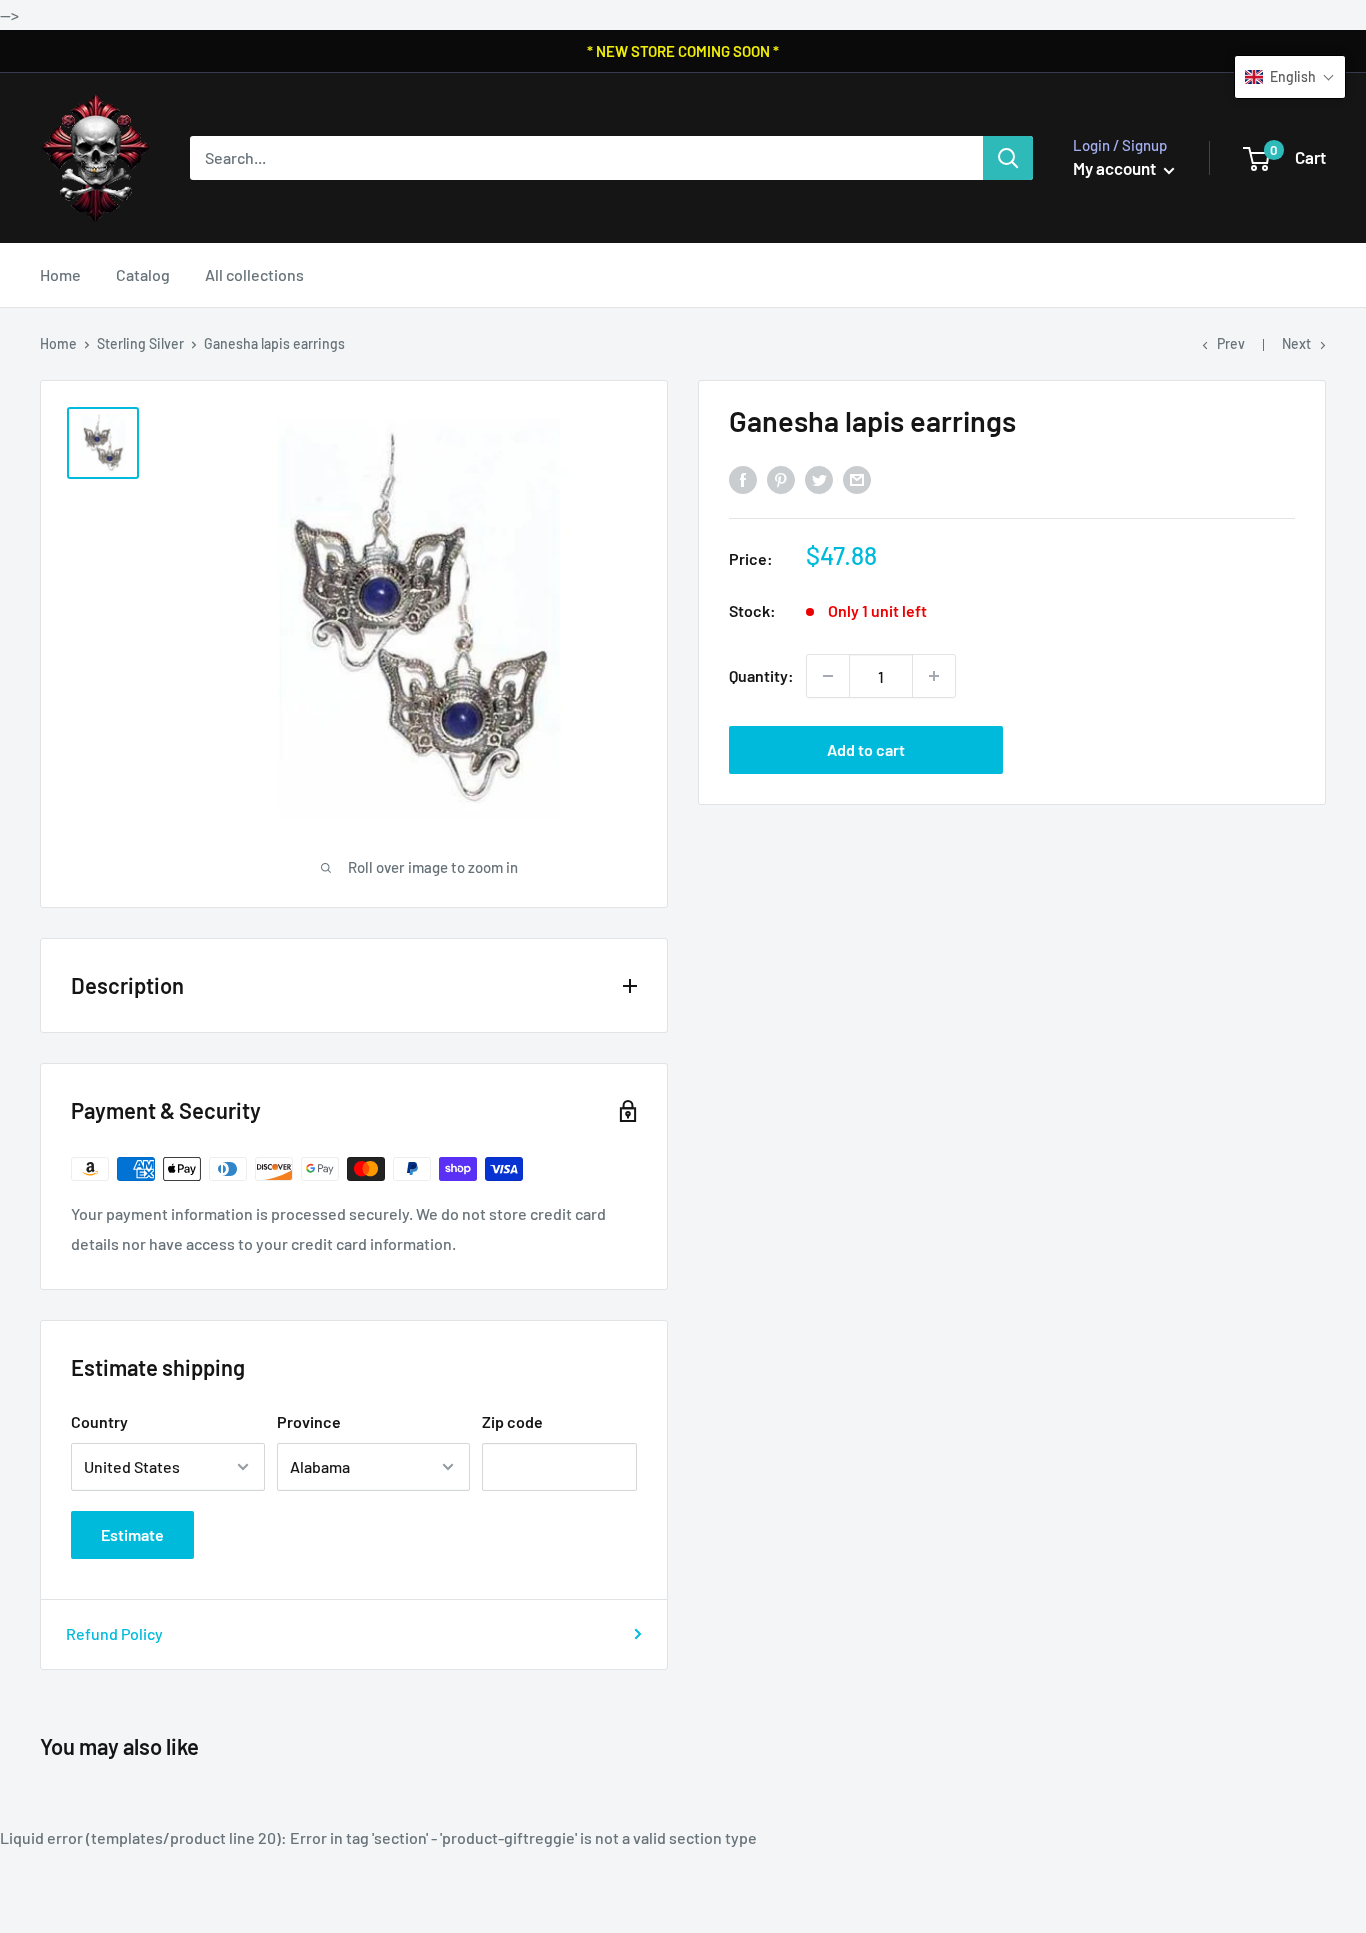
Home (60, 274)
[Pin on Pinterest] (781, 479)
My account (1116, 168)
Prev (1231, 343)
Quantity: (761, 675)
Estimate (132, 1534)
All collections (254, 274)
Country (99, 1421)
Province (309, 1421)
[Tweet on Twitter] (819, 479)
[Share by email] (857, 479)
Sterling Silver (140, 343)
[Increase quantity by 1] (934, 676)
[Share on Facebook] (743, 479)
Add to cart (866, 749)
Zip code (512, 1421)
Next (1296, 343)
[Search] (1008, 158)
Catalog (143, 274)
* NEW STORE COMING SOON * (683, 51)
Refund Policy (114, 1633)
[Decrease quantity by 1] (828, 676)
